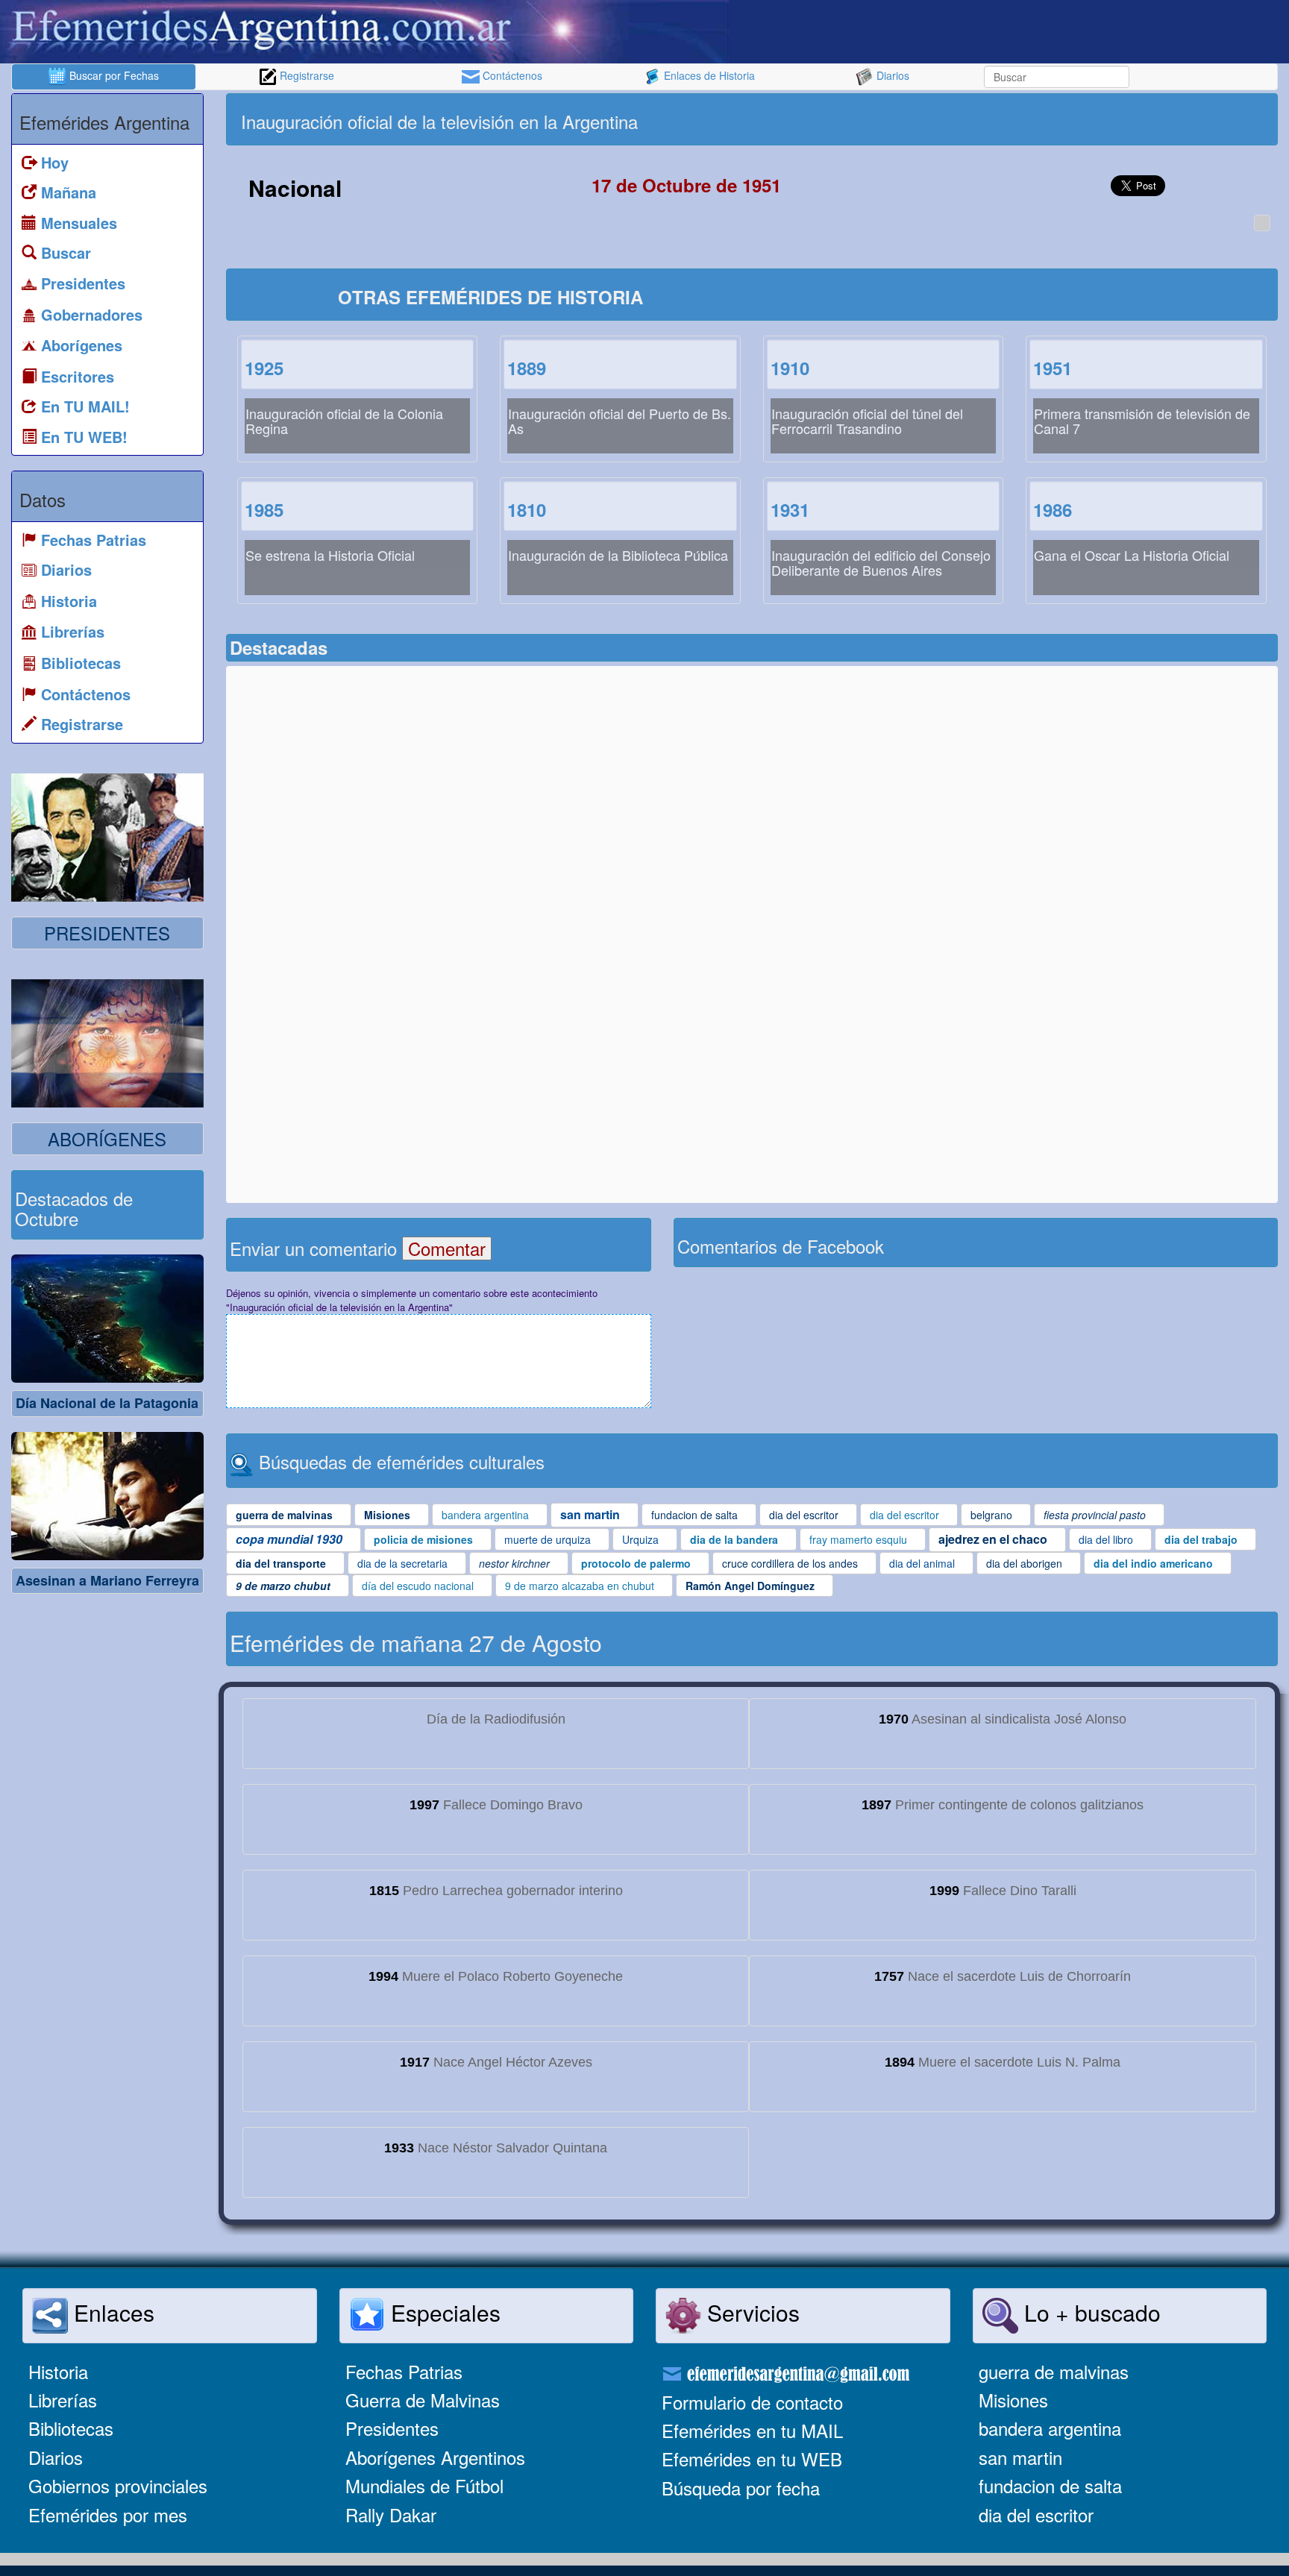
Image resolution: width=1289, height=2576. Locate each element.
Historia (58, 2371)
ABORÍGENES (107, 1138)
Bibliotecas (71, 2428)
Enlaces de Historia (708, 75)
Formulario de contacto (752, 2402)
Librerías (63, 2400)
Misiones (1013, 2400)
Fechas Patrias (404, 2371)
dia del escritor (1036, 2514)
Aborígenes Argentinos (435, 2457)
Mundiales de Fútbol (424, 2485)
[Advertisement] (1013, 119)
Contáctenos (511, 75)
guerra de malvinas (1054, 2371)
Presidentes (392, 2428)
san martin (1020, 2457)
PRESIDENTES (107, 933)
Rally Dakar (391, 2514)
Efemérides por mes (108, 2514)
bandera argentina (1050, 2428)
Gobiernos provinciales (118, 2485)
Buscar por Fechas (113, 75)
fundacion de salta (1050, 2485)
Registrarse (305, 75)
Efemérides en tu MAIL (752, 2430)
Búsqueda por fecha (741, 2488)
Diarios (891, 75)
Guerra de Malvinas (423, 2400)
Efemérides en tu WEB (752, 2459)
